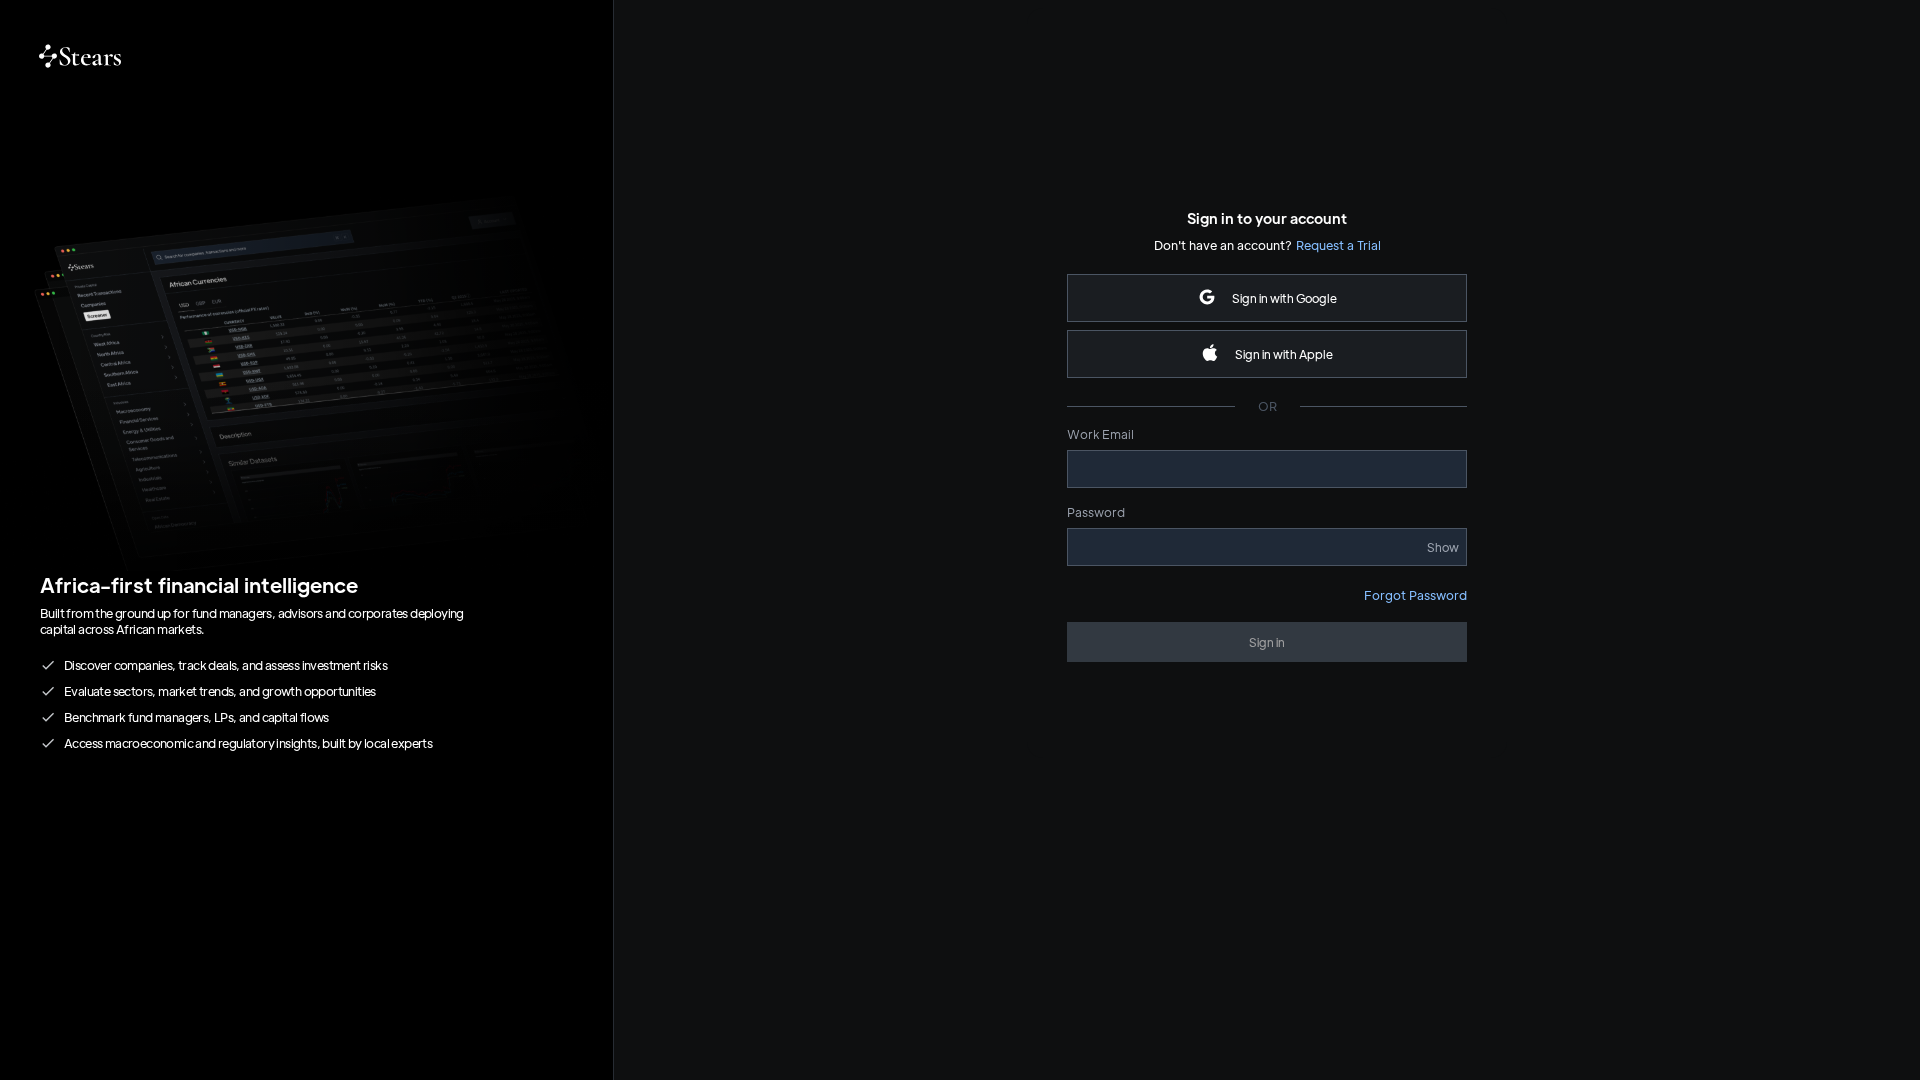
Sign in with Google (1284, 298)
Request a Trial (1338, 245)
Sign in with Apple (1284, 354)
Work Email (1100, 434)
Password (1096, 512)
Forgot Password (1415, 595)
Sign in (1267, 642)
